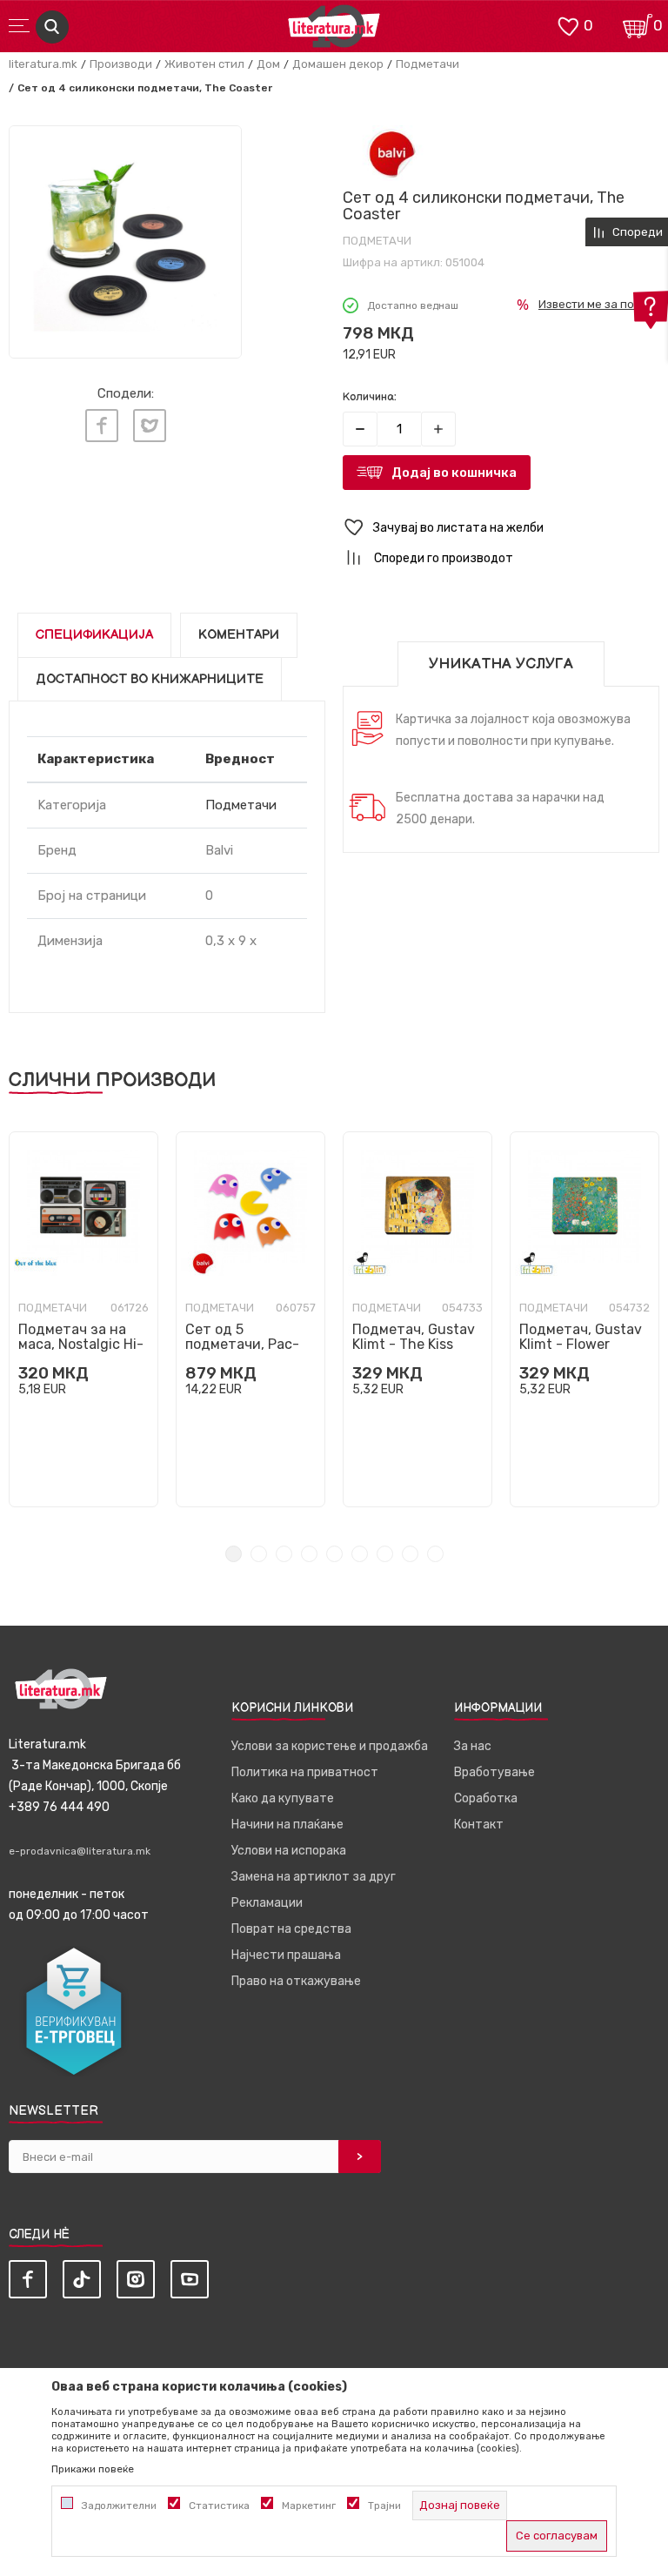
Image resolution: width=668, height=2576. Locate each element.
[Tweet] (150, 426)
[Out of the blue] (36, 1263)
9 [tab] (435, 1554)
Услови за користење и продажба (330, 1746)
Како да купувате (283, 1798)
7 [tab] (385, 1554)
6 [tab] (360, 1554)
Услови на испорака (289, 1851)
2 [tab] (259, 1554)
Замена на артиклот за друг (314, 1877)
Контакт (479, 1825)
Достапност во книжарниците (150, 679)
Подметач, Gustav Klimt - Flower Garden (581, 1344)
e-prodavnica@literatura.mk (80, 1851)
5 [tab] (334, 1554)
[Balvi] (391, 153)
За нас (473, 1746)
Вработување (494, 1772)
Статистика (219, 2506)
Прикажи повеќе (93, 2469)
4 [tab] (309, 1554)
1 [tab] (234, 1554)
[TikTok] (82, 2279)
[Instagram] (136, 2279)
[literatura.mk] (334, 31)
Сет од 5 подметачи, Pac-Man (242, 1344)
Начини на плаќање (287, 1825)
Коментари (239, 635)
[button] (501, 528)
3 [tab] (284, 1554)
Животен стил (204, 64)
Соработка (486, 1798)
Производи (121, 64)
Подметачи (428, 64)
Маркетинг (309, 2506)
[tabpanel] (83, 1319)
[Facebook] (102, 426)
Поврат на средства (291, 1929)
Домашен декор (338, 64)
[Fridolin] (370, 1263)
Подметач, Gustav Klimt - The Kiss (414, 1337)
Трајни (384, 2506)
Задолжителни (119, 2506)
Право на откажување (296, 1981)
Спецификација (94, 635)
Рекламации (267, 1903)
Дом (268, 64)
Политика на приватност (305, 1772)
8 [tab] (410, 1554)
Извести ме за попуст (599, 304)
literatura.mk (43, 64)
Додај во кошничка (454, 473)
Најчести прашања (286, 1955)
